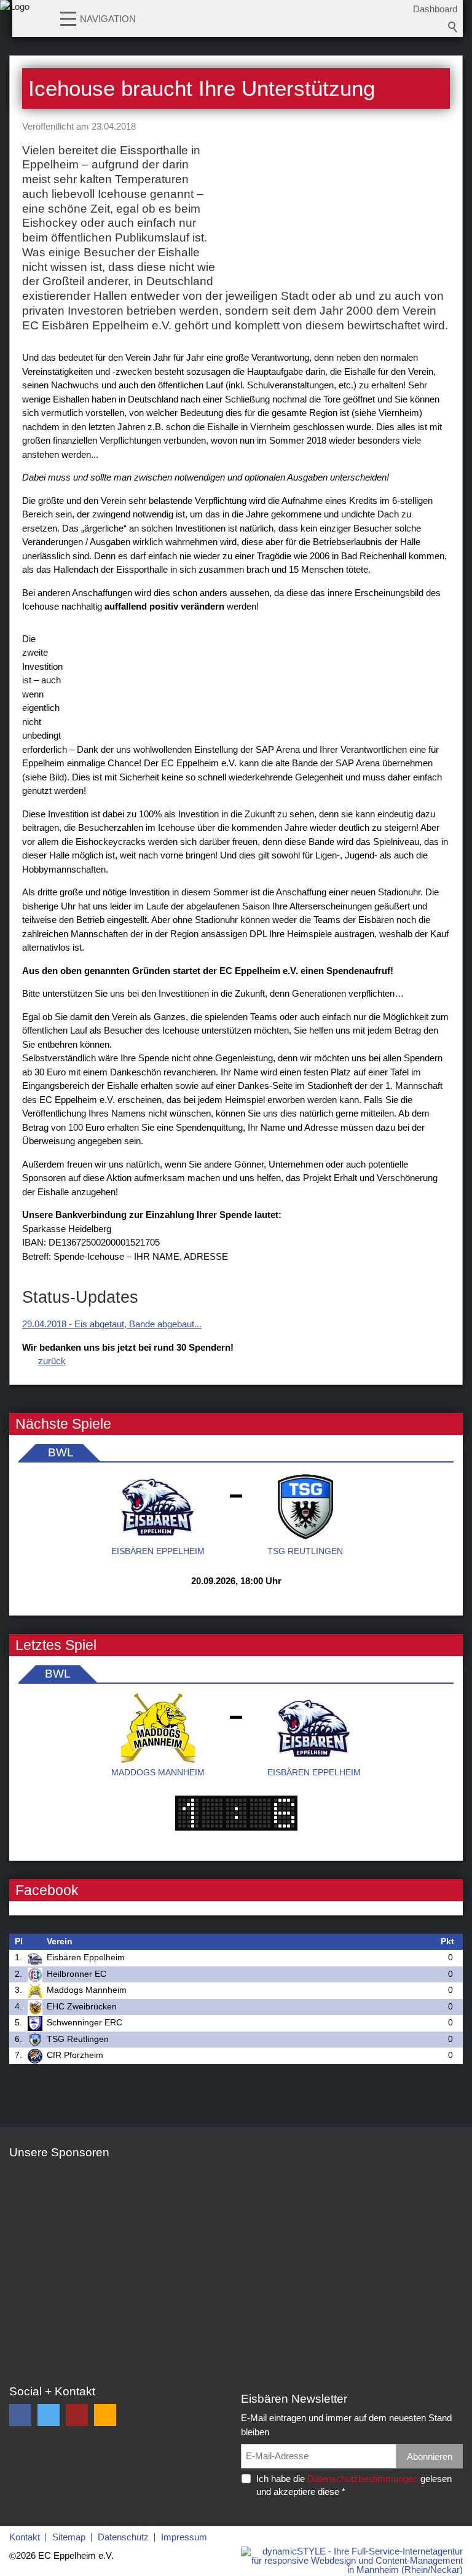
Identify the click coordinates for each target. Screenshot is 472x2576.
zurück (52, 1361)
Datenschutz (123, 2537)
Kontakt (25, 2537)
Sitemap (69, 2537)
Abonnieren (430, 2456)
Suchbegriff (453, 27)
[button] (68, 18)
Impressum (184, 2537)
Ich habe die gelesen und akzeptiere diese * (354, 2485)
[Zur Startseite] (15, 22)
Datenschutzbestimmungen (363, 2479)
